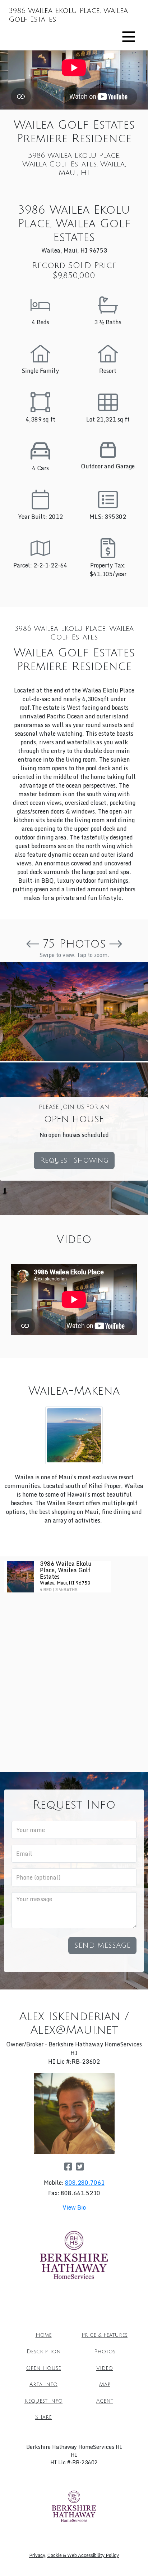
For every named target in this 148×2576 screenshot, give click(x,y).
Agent (105, 2401)
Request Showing (74, 1160)
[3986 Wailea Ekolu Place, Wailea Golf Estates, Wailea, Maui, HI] (74, 1011)
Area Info (43, 2385)
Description (44, 2352)
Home (44, 2335)
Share (43, 2417)
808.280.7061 (85, 2183)
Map (105, 2385)
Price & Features (105, 2335)
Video (105, 2368)
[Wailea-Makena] (74, 1435)
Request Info (43, 2401)
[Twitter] (80, 2166)
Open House (44, 2368)
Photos (105, 2352)
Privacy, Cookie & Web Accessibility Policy (74, 2555)
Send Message (102, 1946)
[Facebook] (68, 2166)
